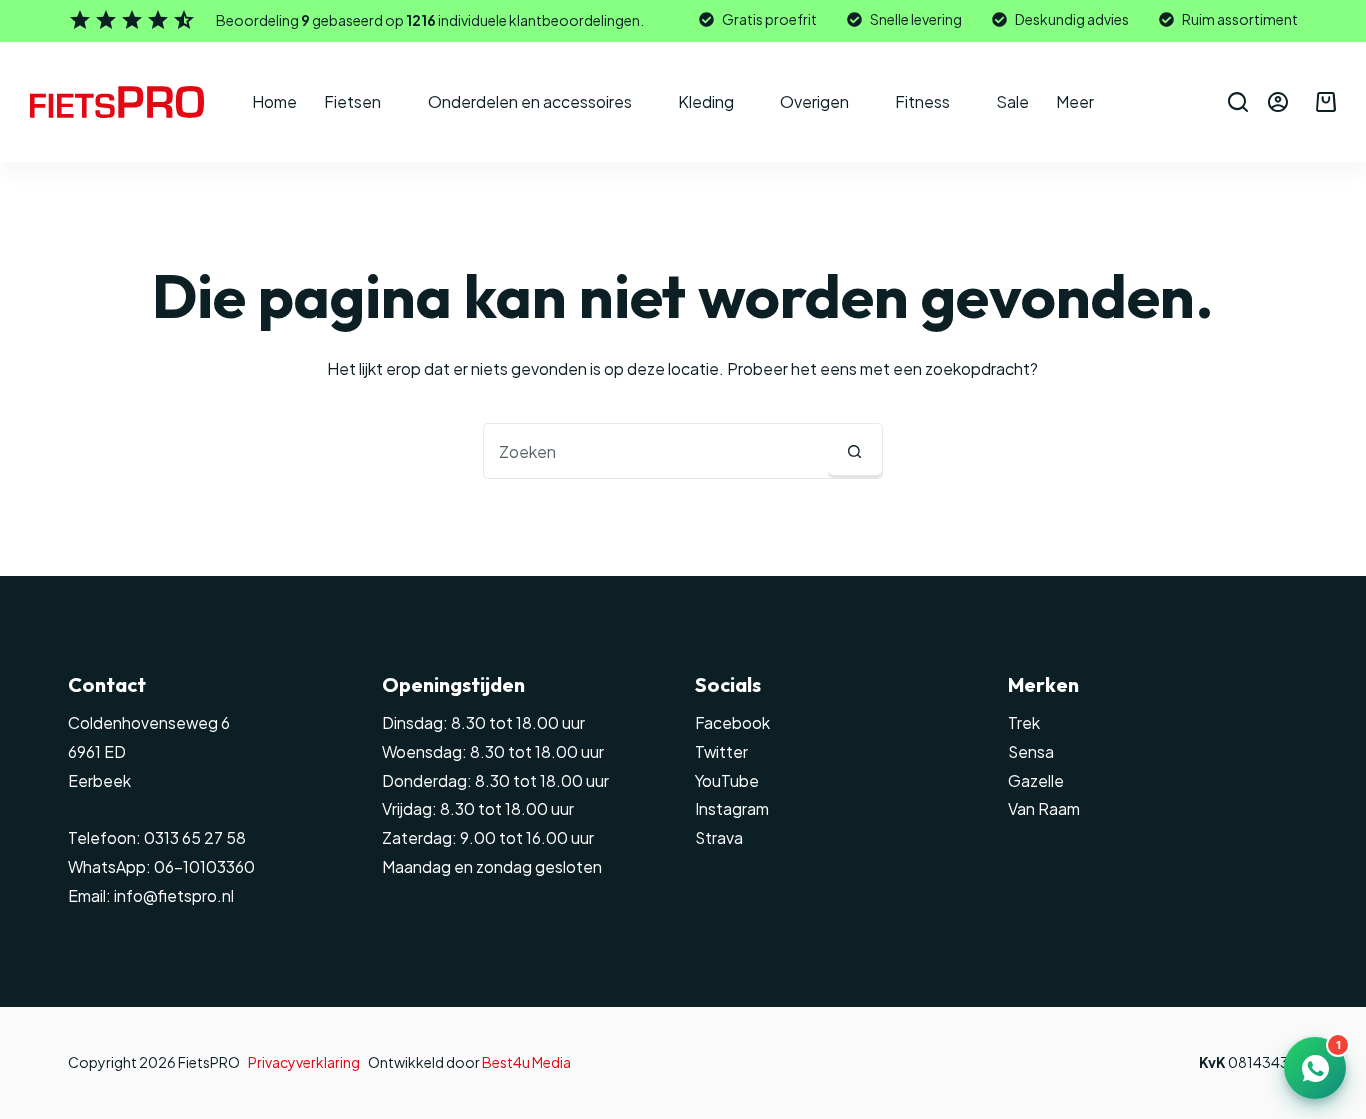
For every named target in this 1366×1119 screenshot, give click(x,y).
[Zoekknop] (855, 451)
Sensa (1031, 751)
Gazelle (1036, 780)
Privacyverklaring (304, 1062)
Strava (719, 837)
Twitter (721, 751)
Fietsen (352, 101)
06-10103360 (204, 866)
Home (274, 101)
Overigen (814, 101)
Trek (1024, 722)
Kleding (706, 101)
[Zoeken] (1238, 102)
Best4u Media (526, 1062)
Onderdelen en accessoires (530, 101)
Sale (1012, 101)
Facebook (732, 722)
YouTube (727, 780)
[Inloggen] (1278, 102)
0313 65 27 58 (193, 837)
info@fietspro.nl (172, 895)
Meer (1075, 101)
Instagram (732, 808)
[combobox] (656, 451)
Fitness (922, 101)
